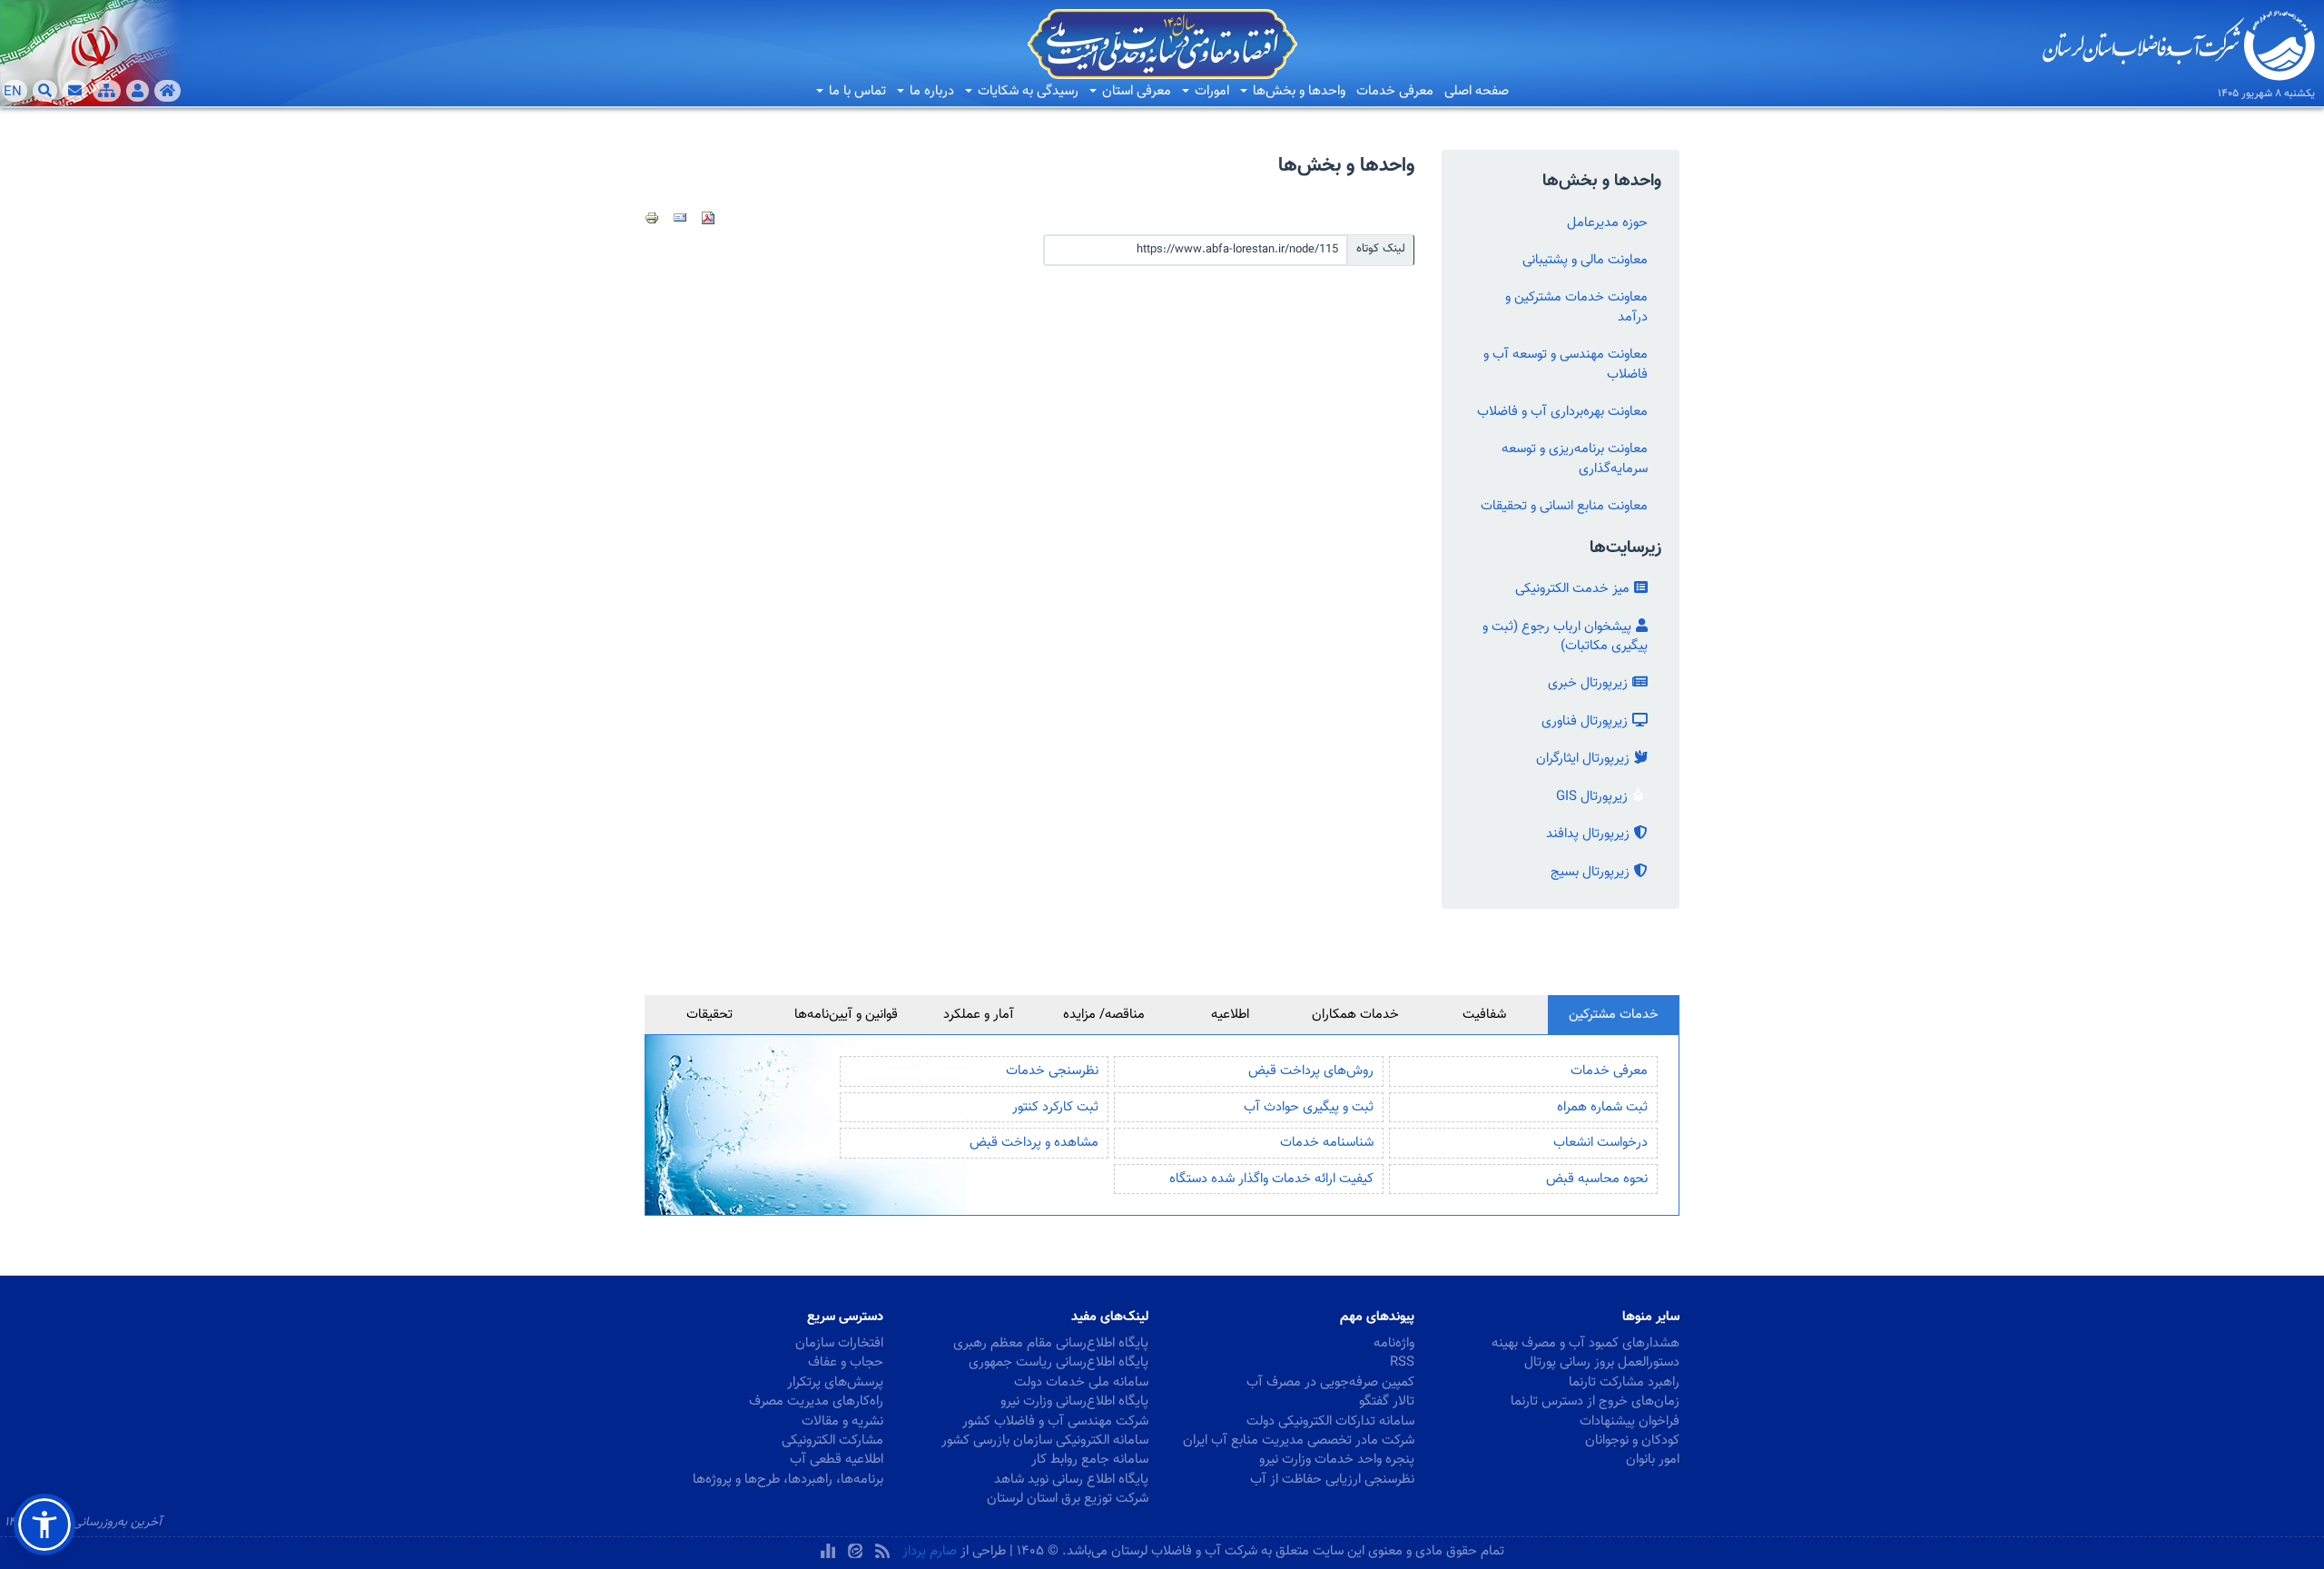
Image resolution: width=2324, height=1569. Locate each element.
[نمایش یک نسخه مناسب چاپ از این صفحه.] (652, 218)
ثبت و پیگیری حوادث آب (1309, 1107)
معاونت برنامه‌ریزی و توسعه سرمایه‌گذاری (1575, 459)
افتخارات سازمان (839, 1343)
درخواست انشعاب (1600, 1143)
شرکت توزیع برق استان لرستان (1068, 1499)
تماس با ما (856, 91)
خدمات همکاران (1355, 1015)
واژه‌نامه (1394, 1343)
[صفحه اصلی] (167, 91)
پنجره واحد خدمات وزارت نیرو (1337, 1460)
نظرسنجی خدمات (1052, 1071)
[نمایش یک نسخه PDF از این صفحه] (708, 218)
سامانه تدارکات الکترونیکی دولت (1330, 1421)
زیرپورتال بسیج (1590, 872)
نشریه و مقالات (842, 1421)
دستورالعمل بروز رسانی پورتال (1602, 1362)
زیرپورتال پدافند (1588, 834)
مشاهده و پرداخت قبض (1034, 1143)
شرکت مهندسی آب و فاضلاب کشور (1055, 1421)
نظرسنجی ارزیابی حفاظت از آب (1332, 1480)
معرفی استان (1135, 91)
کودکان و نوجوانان (1632, 1441)
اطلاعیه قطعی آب (837, 1460)
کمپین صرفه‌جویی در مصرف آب (1330, 1382)
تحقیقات (709, 1015)
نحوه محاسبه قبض (1597, 1179)
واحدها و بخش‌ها (1297, 91)
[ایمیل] (75, 91)
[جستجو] (45, 91)
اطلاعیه (1230, 1015)
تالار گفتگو (1387, 1401)
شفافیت (1484, 1015)
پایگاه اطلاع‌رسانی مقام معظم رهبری (1051, 1343)
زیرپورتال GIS (1592, 797)
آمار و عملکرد (979, 1015)
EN (13, 92)
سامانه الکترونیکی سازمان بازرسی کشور (1045, 1441)
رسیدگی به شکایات (1026, 91)
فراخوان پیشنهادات (1630, 1421)
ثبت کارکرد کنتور (1055, 1107)
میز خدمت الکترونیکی (1572, 589)
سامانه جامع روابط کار (1090, 1460)
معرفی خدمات (1395, 91)
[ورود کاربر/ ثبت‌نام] (138, 91)
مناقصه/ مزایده (1104, 1015)
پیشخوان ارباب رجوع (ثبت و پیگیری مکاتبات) (1565, 636)
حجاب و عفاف (846, 1362)
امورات (1210, 91)
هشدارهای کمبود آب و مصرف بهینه (1585, 1343)
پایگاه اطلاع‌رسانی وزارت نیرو (1074, 1401)
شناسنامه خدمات (1327, 1143)
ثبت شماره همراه (1602, 1107)
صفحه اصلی (1477, 91)
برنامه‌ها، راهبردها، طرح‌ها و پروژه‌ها (788, 1480)
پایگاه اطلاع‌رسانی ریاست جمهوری (1059, 1362)
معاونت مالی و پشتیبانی (1585, 260)
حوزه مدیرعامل (1607, 223)
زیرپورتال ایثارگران (1583, 759)
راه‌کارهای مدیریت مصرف (816, 1401)
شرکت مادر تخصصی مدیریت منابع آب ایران (1299, 1441)
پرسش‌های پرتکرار (835, 1382)
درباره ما (930, 91)
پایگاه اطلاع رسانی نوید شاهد (1071, 1480)
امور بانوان (1653, 1460)
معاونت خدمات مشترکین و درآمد (1576, 307)
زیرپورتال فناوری (1585, 721)
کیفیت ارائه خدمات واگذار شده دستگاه (1271, 1179)
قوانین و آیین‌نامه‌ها (846, 1015)
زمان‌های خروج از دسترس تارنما (1595, 1401)
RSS (1402, 1362)
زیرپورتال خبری (1588, 683)
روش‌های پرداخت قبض (1311, 1071)
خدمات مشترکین (1614, 1015)
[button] (44, 1525)
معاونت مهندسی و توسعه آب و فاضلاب (1566, 364)
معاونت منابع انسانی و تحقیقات (1564, 506)
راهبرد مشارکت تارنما (1624, 1382)
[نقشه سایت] (107, 91)
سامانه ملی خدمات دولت (1081, 1382)
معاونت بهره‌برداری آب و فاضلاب (1562, 412)
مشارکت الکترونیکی (832, 1441)
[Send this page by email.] (680, 218)
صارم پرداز (930, 1551)
